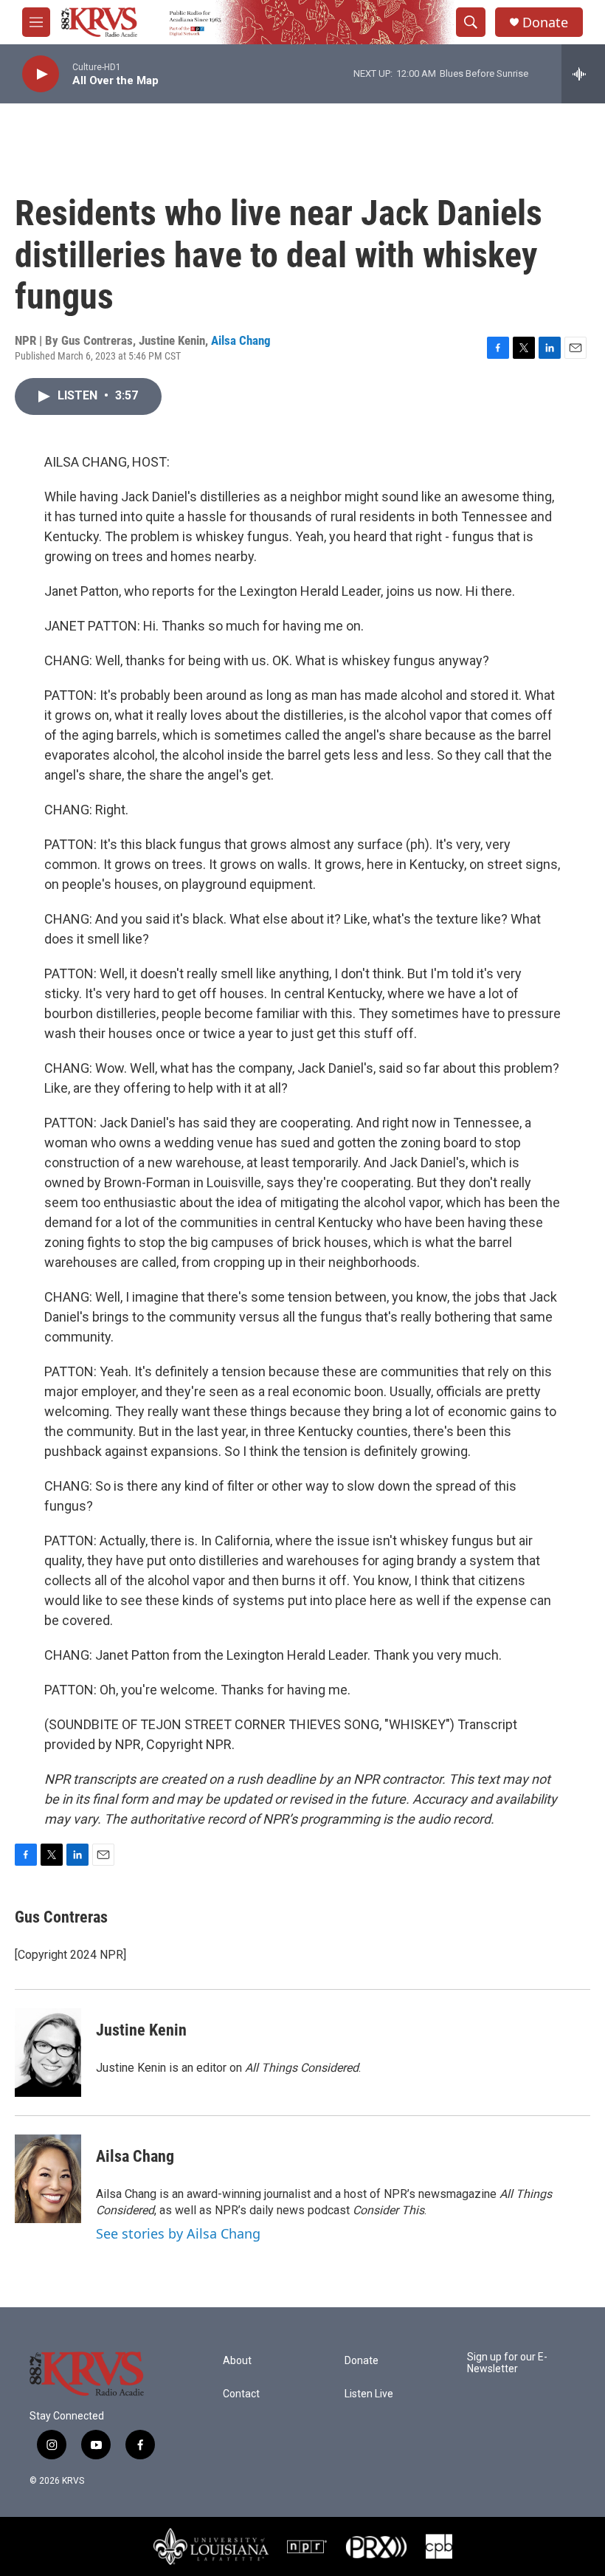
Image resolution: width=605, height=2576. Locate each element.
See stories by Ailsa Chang (178, 2233)
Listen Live (369, 2394)
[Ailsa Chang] (48, 2179)
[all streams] (583, 74)
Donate (545, 23)
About (237, 2361)
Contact (241, 2394)
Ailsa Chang (241, 340)
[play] (41, 74)
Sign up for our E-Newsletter (507, 2363)
